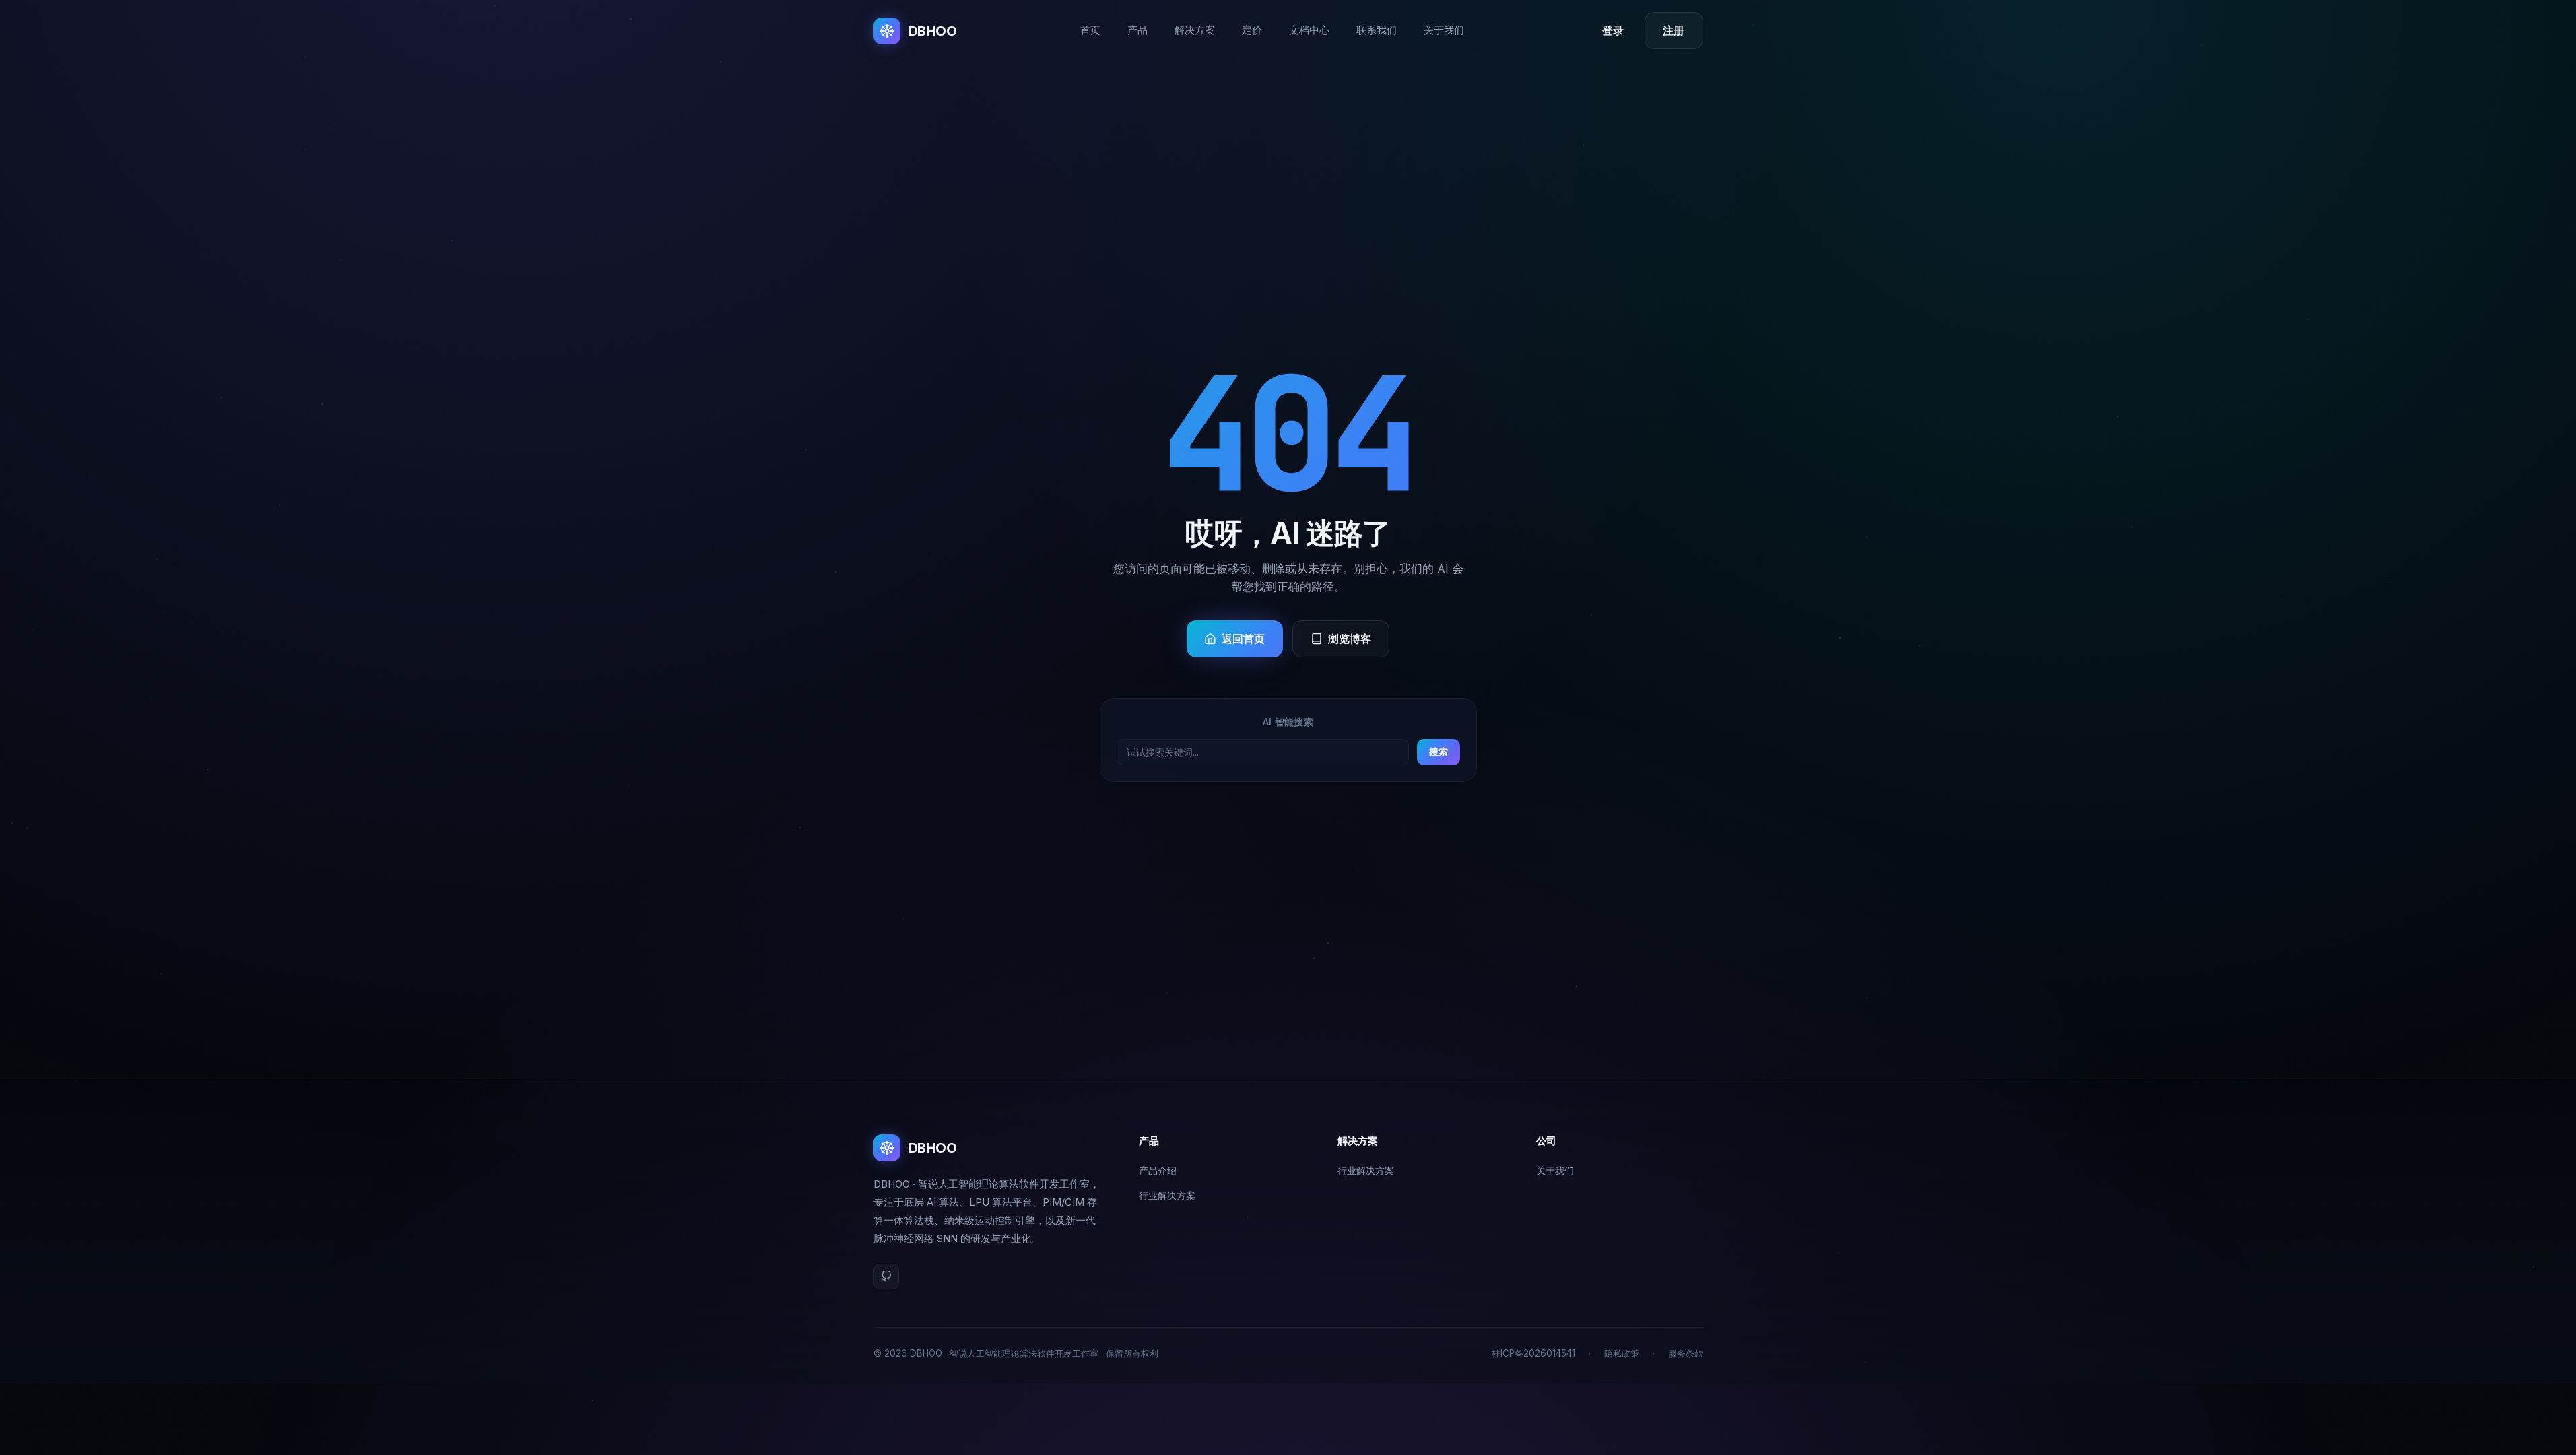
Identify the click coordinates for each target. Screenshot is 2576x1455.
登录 (1613, 31)
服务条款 (1686, 1353)
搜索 (1439, 751)
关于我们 (1444, 30)
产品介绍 (1158, 1170)
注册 (1674, 31)
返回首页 (1244, 639)
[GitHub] (886, 1276)
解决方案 (1195, 30)
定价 (1252, 30)
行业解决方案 (1167, 1195)
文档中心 (1309, 30)
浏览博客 (1350, 639)
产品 (1137, 30)
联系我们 (1377, 30)
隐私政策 (1622, 1353)
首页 (1090, 30)
